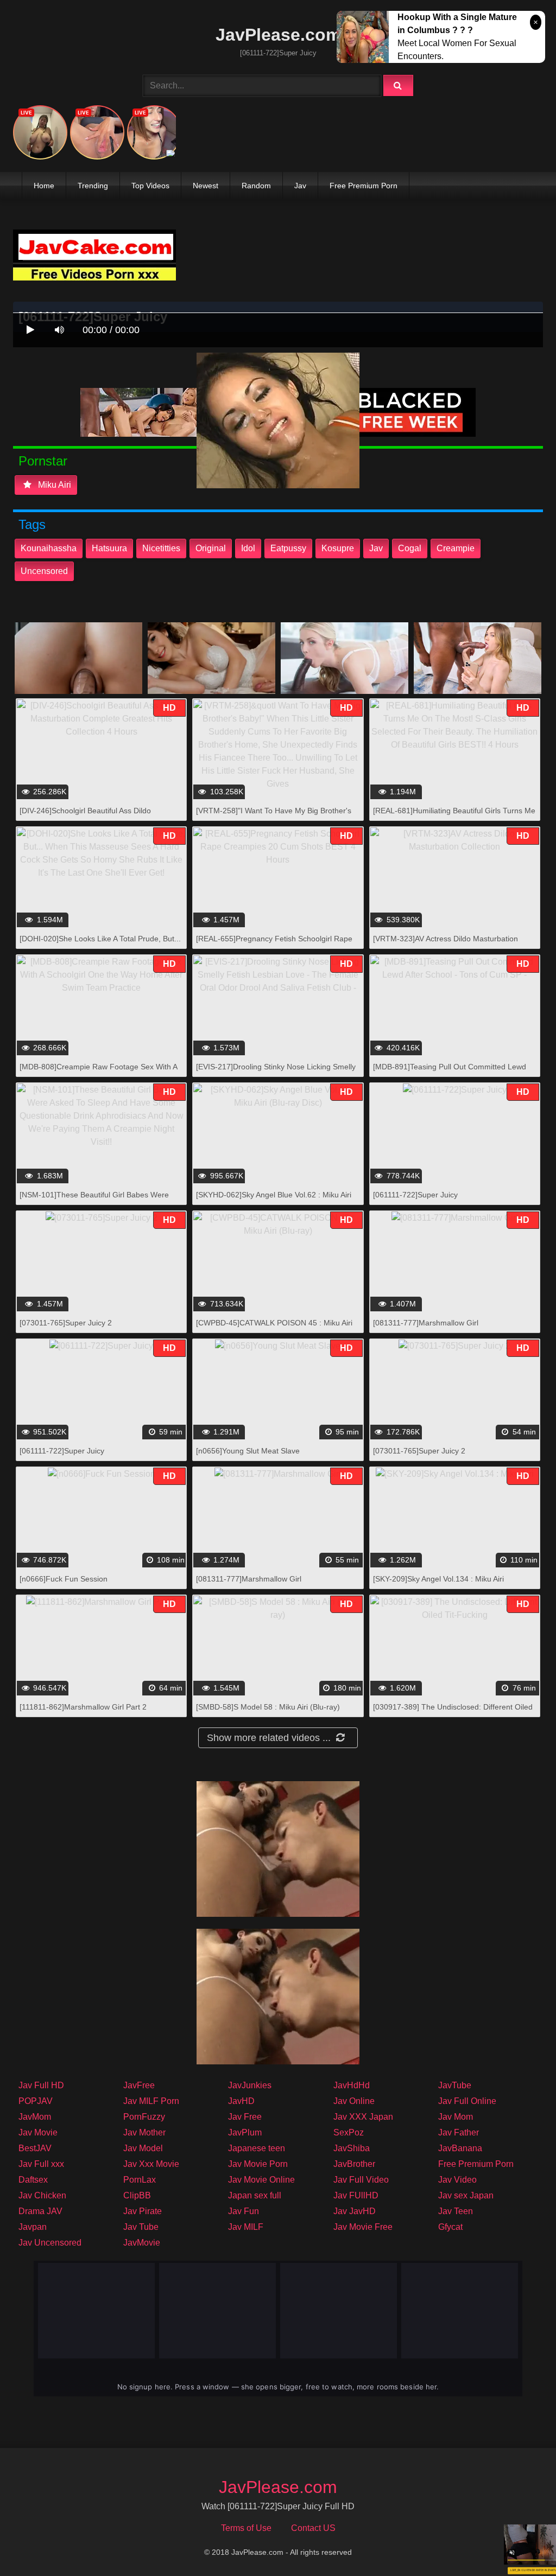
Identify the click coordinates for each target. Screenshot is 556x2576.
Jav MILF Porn (151, 2101)
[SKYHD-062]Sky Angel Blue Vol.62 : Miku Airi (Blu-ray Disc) (274, 1200)
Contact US (313, 2528)
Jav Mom (456, 2117)
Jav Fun (244, 2211)
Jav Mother (144, 2132)
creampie (456, 548)
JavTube (455, 2085)
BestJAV (35, 2148)
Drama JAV (40, 2211)
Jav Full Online (467, 2101)
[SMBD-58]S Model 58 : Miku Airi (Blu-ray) (268, 1707)
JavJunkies (250, 2085)
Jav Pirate (143, 2211)
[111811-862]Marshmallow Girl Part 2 (83, 1707)
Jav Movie (38, 2132)
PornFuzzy (144, 2117)
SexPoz (349, 2132)
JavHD (241, 2101)
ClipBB (137, 2195)
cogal (410, 548)
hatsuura (109, 548)
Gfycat (450, 2227)
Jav (300, 186)
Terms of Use (246, 2528)
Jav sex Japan (466, 2195)
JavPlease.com (278, 35)
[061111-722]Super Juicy (415, 1195)
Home (44, 186)
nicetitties (161, 548)
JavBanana (460, 2148)
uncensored (44, 571)
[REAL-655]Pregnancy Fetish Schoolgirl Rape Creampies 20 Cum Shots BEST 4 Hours (274, 944)
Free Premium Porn (364, 186)
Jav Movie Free (363, 2227)
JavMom (35, 2117)
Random (256, 186)
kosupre (338, 548)
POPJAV (36, 2101)
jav (376, 548)
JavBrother (354, 2164)
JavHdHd (352, 2085)
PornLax (140, 2180)
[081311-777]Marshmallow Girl (426, 1323)
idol (248, 548)
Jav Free (245, 2117)
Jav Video (457, 2180)
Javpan (33, 2227)
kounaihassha (49, 548)
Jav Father (459, 2132)
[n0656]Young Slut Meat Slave (248, 1451)
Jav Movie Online (261, 2180)
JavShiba (352, 2148)
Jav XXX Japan (363, 2117)
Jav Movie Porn (258, 2164)
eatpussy (288, 548)
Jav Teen (456, 2211)
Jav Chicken (42, 2195)
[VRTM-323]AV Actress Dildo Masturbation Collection (446, 944)
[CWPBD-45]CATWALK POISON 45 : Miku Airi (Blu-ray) (274, 1328)
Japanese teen (257, 2148)
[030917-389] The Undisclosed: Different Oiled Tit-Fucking (453, 1713)
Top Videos (150, 186)
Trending (93, 186)
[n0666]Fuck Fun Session (64, 1579)
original (211, 548)
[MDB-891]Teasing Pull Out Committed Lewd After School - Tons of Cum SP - (450, 1072)
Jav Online (354, 2101)
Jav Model (143, 2148)
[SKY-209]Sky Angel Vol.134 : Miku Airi (438, 1579)
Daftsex (33, 2180)
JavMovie (142, 2243)
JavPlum (245, 2132)
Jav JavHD (355, 2211)
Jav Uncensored (50, 2243)
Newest (206, 186)
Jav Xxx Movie (151, 2164)
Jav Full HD (41, 2085)
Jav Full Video (361, 2180)
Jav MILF (246, 2227)
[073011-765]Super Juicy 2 (66, 1323)
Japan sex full (255, 2195)
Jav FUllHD (356, 2195)
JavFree (139, 2085)
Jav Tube (141, 2227)
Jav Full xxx (41, 2164)
